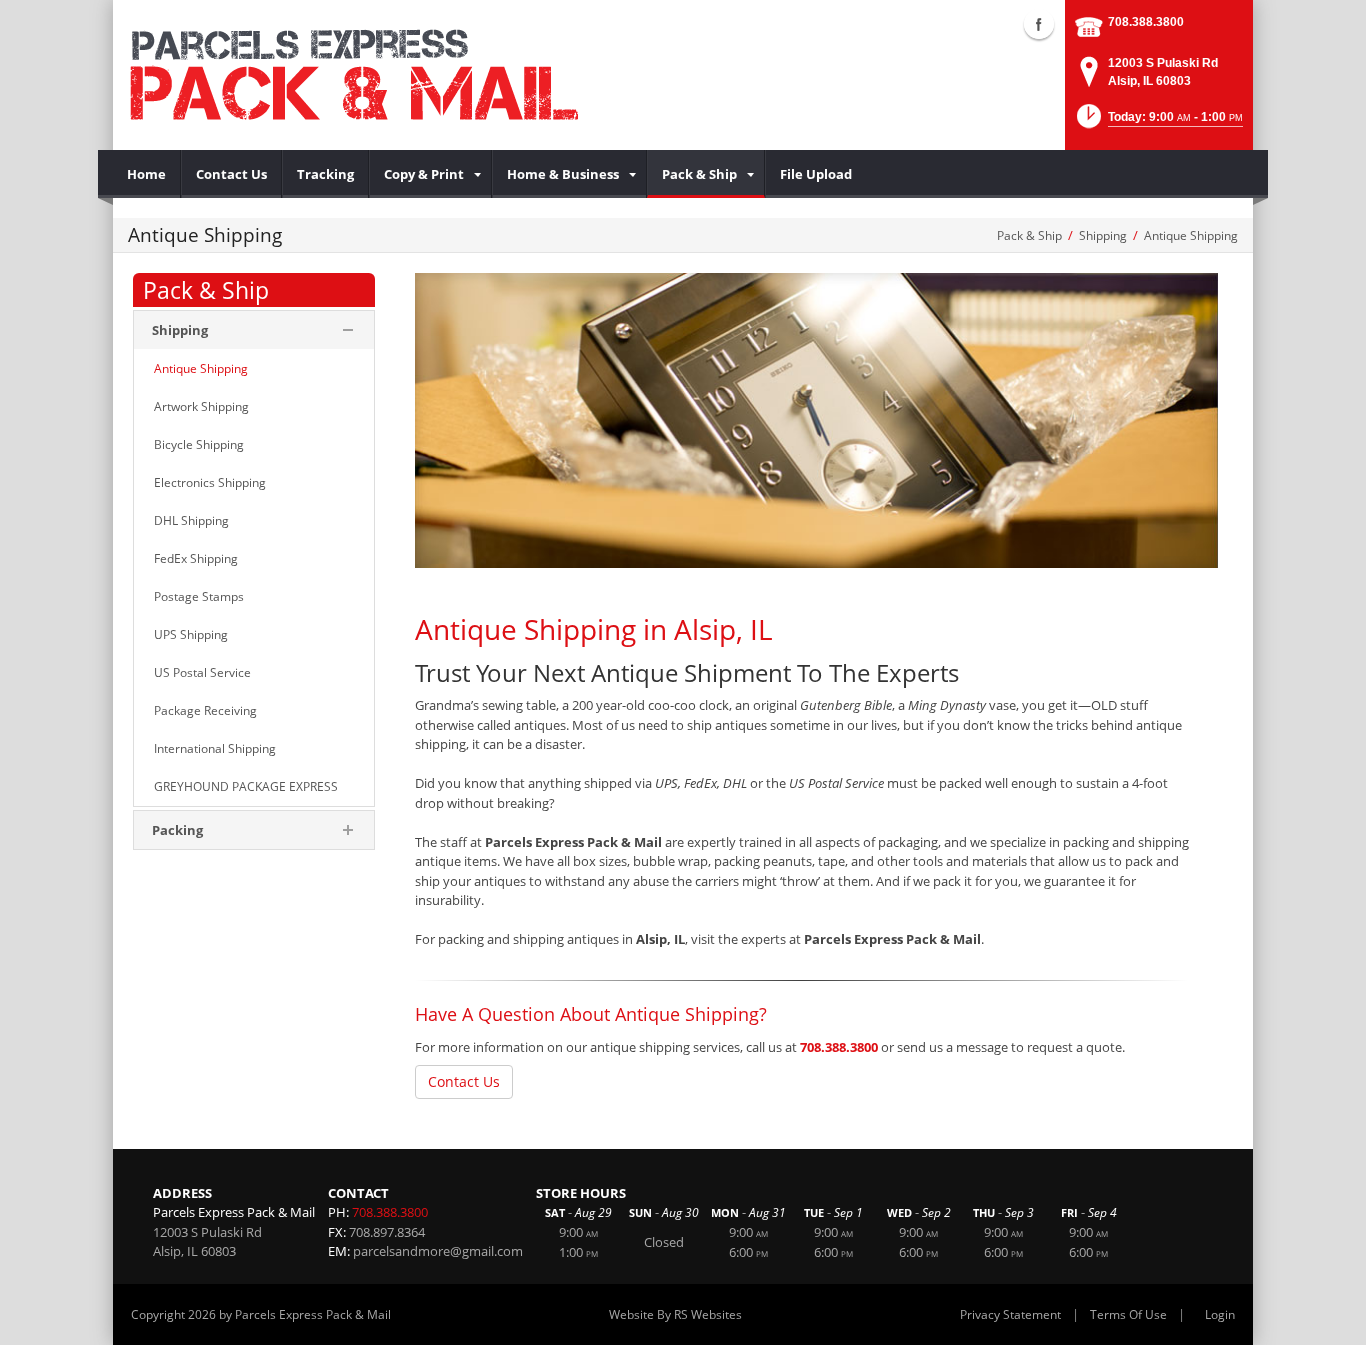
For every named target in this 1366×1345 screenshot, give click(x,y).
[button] (1158, 122)
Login (1220, 1314)
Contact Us (464, 1081)
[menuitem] (147, 174)
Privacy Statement (1010, 1314)
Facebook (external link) (1039, 24)
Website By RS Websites (675, 1314)
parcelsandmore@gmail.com (438, 1251)
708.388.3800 (1146, 22)
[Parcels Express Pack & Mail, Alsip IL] (353, 75)
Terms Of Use (1128, 1314)
